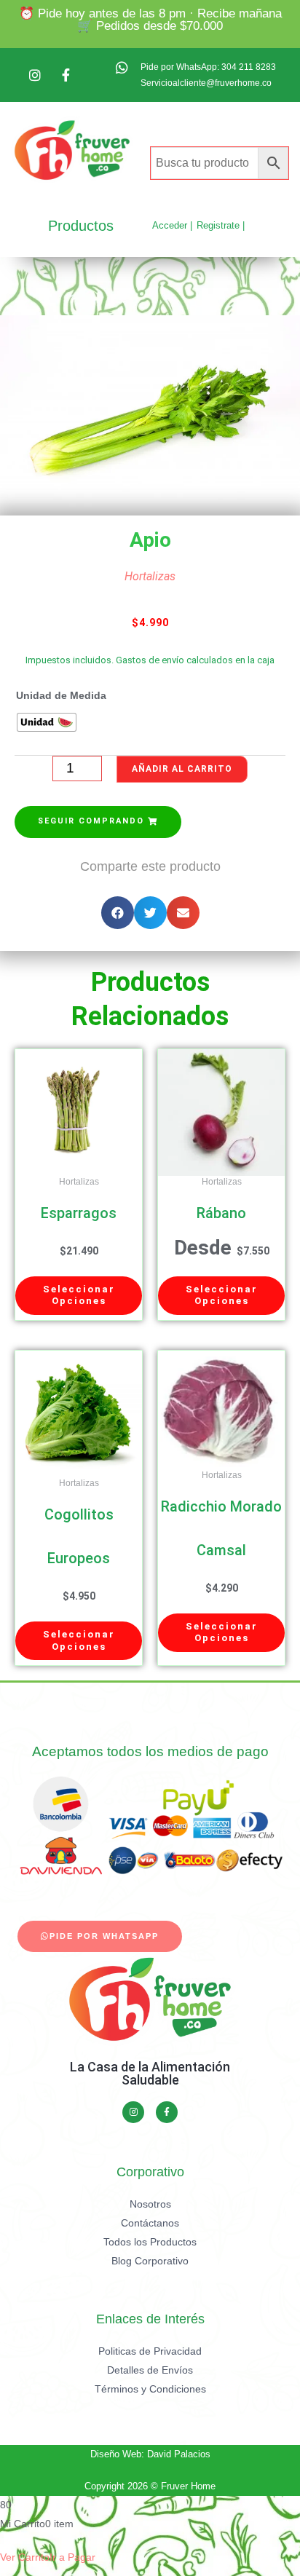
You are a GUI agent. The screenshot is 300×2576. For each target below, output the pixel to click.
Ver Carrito (25, 2557)
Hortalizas (150, 576)
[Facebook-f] (167, 2112)
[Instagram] (133, 2112)
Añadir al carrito (182, 769)
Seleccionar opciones (79, 1295)
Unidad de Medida (61, 696)
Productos (81, 226)
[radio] (47, 722)
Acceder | (172, 225)
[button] (98, 822)
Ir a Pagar (72, 2557)
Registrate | (221, 225)
